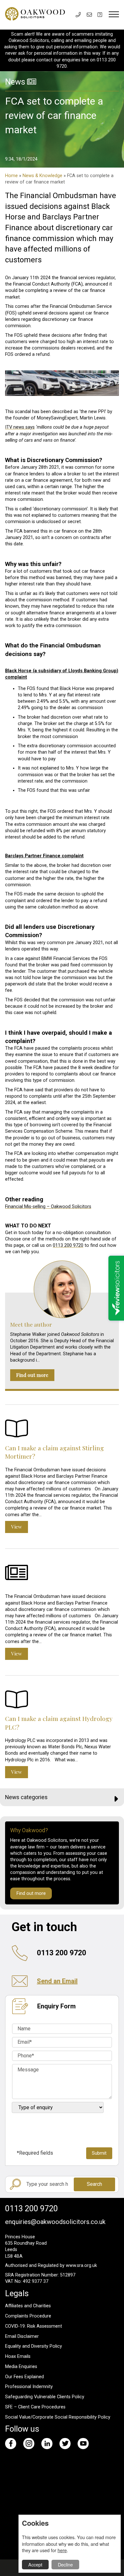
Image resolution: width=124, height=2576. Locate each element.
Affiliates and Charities (28, 2306)
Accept (35, 2564)
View (17, 1527)
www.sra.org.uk (81, 2265)
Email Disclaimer (22, 2336)
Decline (65, 2564)
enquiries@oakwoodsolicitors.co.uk (55, 2222)
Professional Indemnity (29, 2387)
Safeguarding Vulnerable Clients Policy (45, 2397)
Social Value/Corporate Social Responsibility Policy (58, 2417)
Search (94, 2184)
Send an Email (57, 1981)
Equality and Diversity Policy (34, 2346)
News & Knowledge (42, 176)
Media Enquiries (21, 2367)
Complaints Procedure (28, 2316)
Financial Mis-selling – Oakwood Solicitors (48, 1207)
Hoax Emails (18, 2356)
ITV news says (20, 427)
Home (11, 176)
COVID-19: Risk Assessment (34, 2326)
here (62, 2550)
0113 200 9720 (68, 1245)
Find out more (32, 1375)
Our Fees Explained (24, 2377)
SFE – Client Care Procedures (35, 2407)
